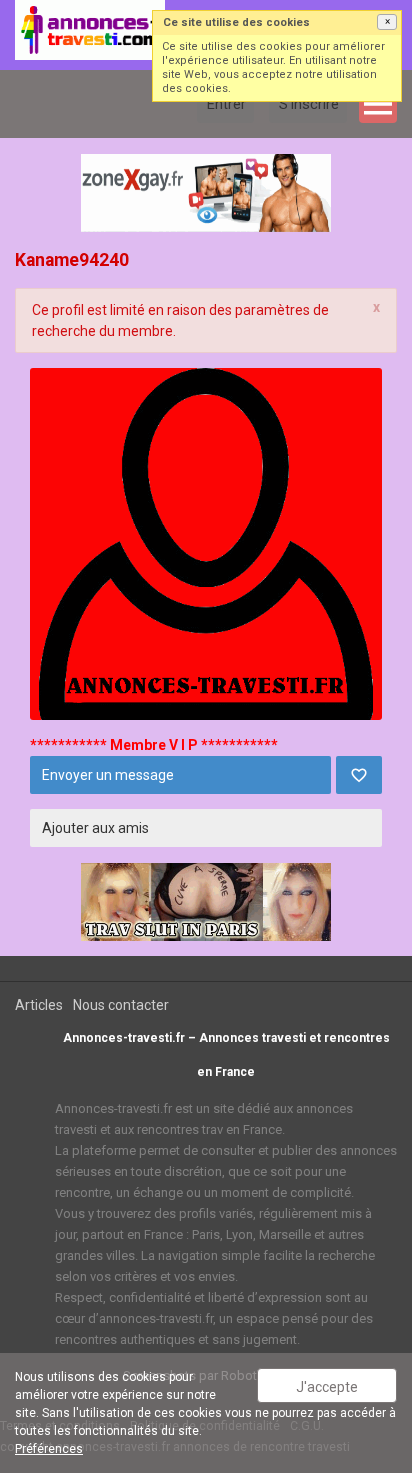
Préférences (49, 1449)
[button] (387, 22)
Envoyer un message (108, 775)
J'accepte (327, 1387)
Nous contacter (121, 1005)
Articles (39, 1005)
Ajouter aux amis (95, 828)
